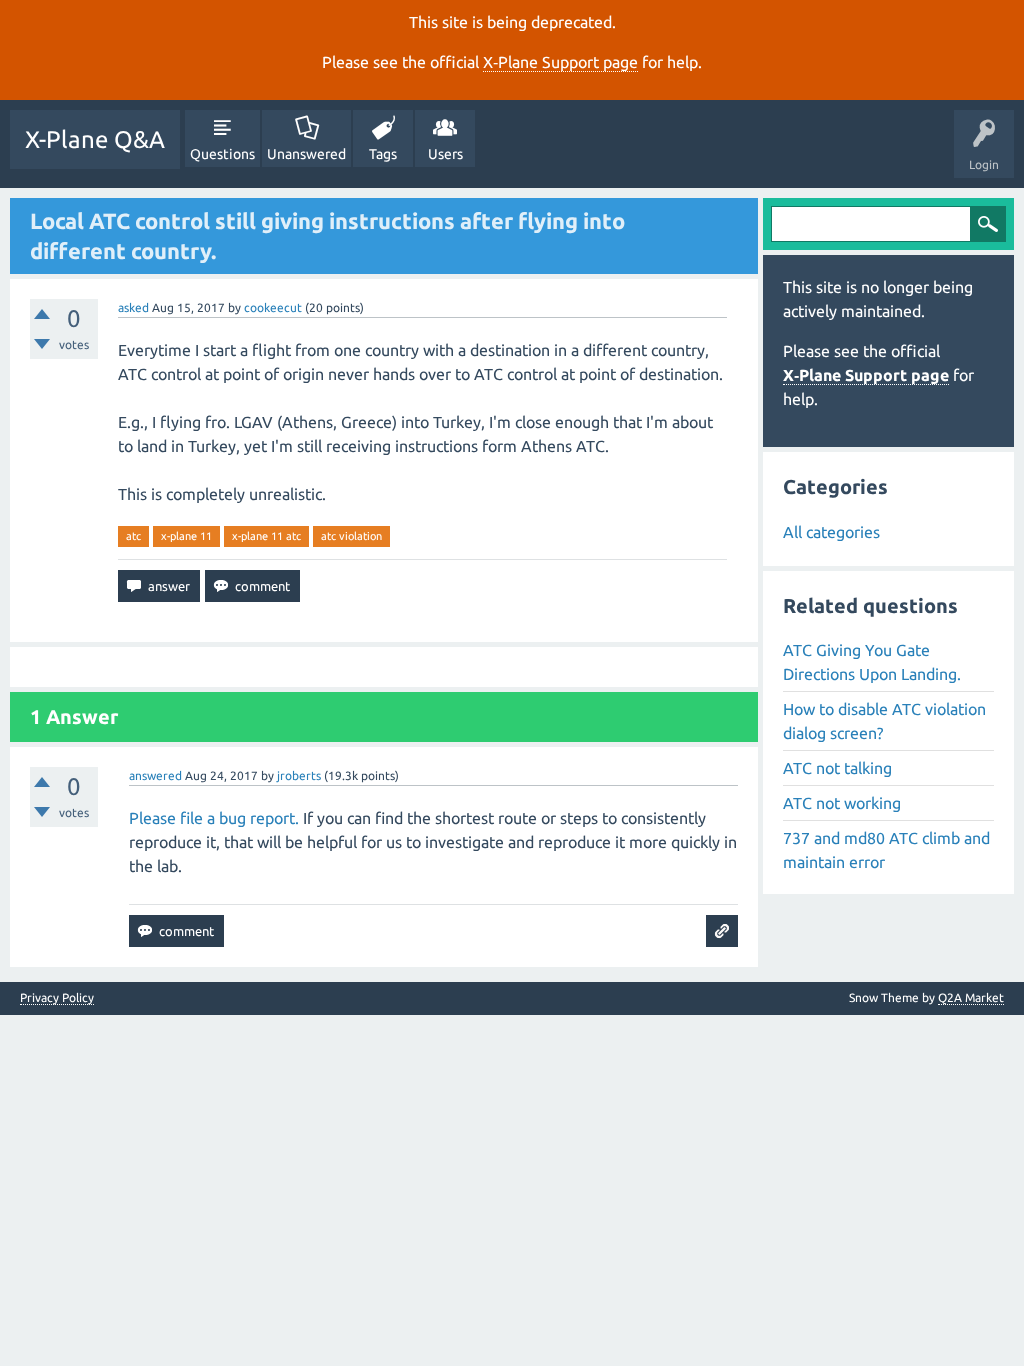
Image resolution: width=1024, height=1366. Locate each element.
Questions (222, 154)
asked (133, 307)
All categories (831, 532)
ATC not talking (837, 768)
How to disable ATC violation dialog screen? (884, 721)
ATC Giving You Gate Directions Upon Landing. (872, 662)
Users (445, 154)
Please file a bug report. (214, 818)
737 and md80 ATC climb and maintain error (886, 850)
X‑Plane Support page (560, 62)
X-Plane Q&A (95, 139)
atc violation (351, 536)
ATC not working (842, 803)
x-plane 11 (186, 536)
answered (155, 775)
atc (133, 536)
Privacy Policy (57, 998)
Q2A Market (971, 997)
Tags (383, 154)
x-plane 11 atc (266, 536)
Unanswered (306, 154)
